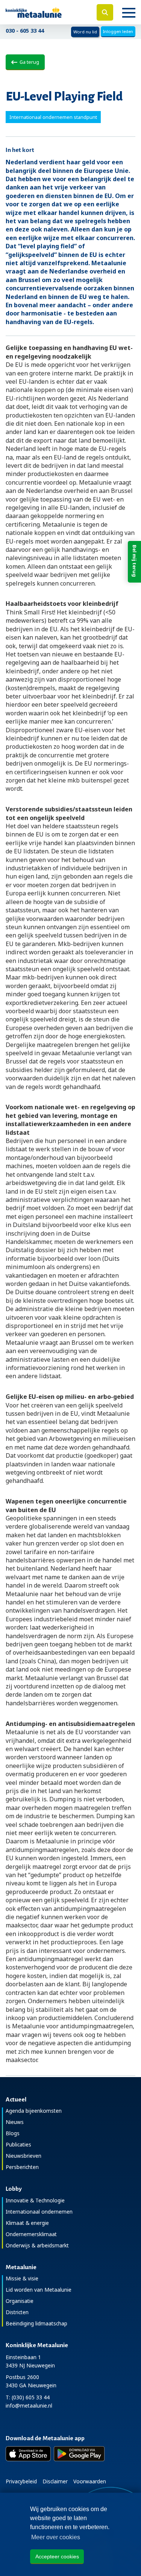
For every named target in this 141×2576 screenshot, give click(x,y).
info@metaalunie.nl (29, 2406)
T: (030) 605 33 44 (28, 2397)
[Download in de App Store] (28, 2454)
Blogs (13, 2133)
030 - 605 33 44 (25, 31)
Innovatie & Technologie (35, 2200)
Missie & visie (22, 2278)
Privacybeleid (21, 2481)
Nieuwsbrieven (23, 2156)
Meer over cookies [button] (56, 2537)
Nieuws (15, 2122)
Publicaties (18, 2144)
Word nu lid (85, 32)
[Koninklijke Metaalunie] (47, 12)
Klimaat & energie (27, 2223)
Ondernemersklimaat (31, 2234)
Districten (17, 2312)
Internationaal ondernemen (39, 2212)
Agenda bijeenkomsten (34, 2111)
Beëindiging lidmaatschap (36, 2323)
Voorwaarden (90, 2481)
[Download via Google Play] (79, 2454)
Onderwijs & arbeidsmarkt (37, 2245)
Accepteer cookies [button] (57, 2556)
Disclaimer (55, 2481)
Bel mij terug (135, 561)
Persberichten (22, 2167)
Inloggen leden (118, 31)
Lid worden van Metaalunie (39, 2290)
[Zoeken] (105, 12)
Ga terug (28, 62)
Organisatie (20, 2301)
